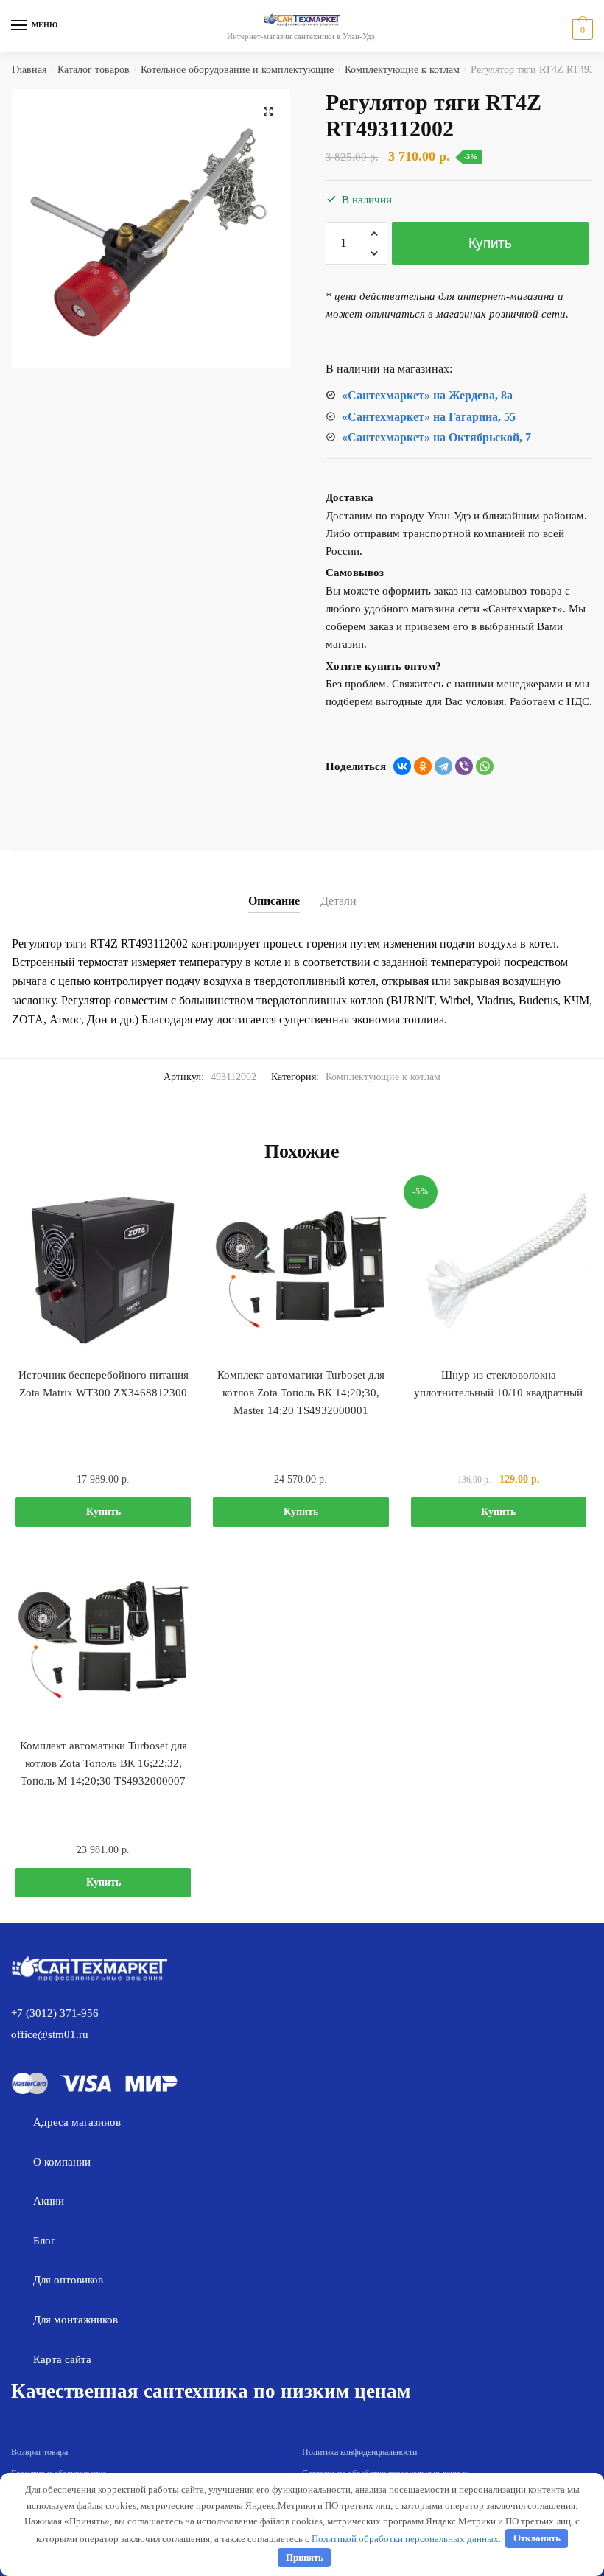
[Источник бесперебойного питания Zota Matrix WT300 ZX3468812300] (103, 1270)
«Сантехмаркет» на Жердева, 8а (427, 395)
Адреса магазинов (77, 2122)
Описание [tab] (274, 901)
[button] (268, 111)
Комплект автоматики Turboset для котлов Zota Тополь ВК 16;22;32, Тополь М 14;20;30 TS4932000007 (103, 1764)
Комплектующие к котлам (402, 70)
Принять (305, 2557)
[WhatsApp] (485, 766)
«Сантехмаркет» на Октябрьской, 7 (436, 437)
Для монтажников (75, 2320)
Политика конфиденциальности (359, 2452)
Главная (29, 70)
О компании (62, 2162)
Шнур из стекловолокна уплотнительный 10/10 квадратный (498, 1384)
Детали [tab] (338, 901)
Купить (490, 243)
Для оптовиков (68, 2280)
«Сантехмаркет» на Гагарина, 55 (429, 417)
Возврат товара (39, 2452)
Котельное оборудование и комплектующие (237, 70)
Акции (49, 2201)
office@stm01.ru (50, 2034)
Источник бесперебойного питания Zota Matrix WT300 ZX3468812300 (103, 1384)
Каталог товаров (94, 70)
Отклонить (537, 2538)
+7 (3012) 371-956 (55, 2013)
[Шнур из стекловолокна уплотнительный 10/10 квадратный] (499, 1270)
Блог (44, 2241)
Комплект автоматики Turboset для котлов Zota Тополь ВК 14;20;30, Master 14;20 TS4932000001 (301, 1393)
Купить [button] (103, 1512)
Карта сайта (62, 2359)
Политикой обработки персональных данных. (406, 2538)
